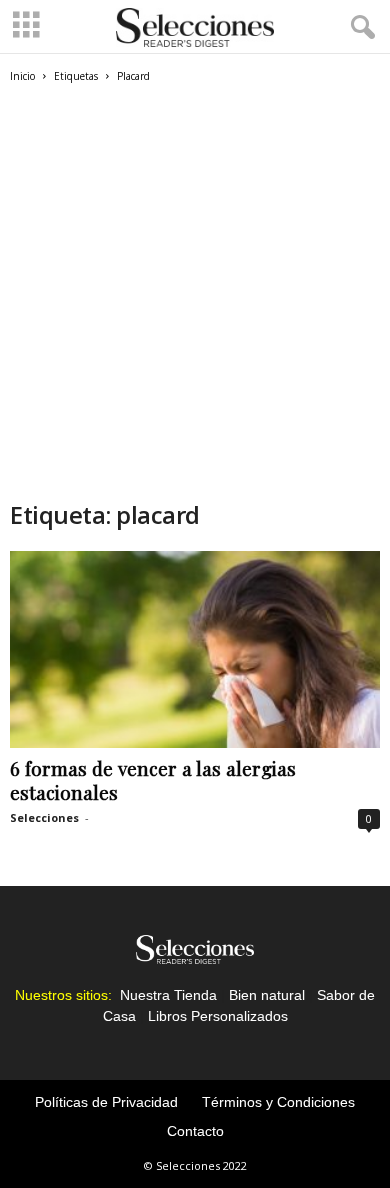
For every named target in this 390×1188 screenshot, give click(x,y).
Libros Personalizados (218, 1016)
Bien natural (267, 995)
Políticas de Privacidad (106, 1102)
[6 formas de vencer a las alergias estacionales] (195, 649)
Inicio (22, 76)
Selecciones (44, 817)
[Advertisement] (195, 289)
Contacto (195, 1131)
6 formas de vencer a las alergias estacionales (153, 780)
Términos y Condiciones (278, 1102)
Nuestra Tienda (168, 995)
